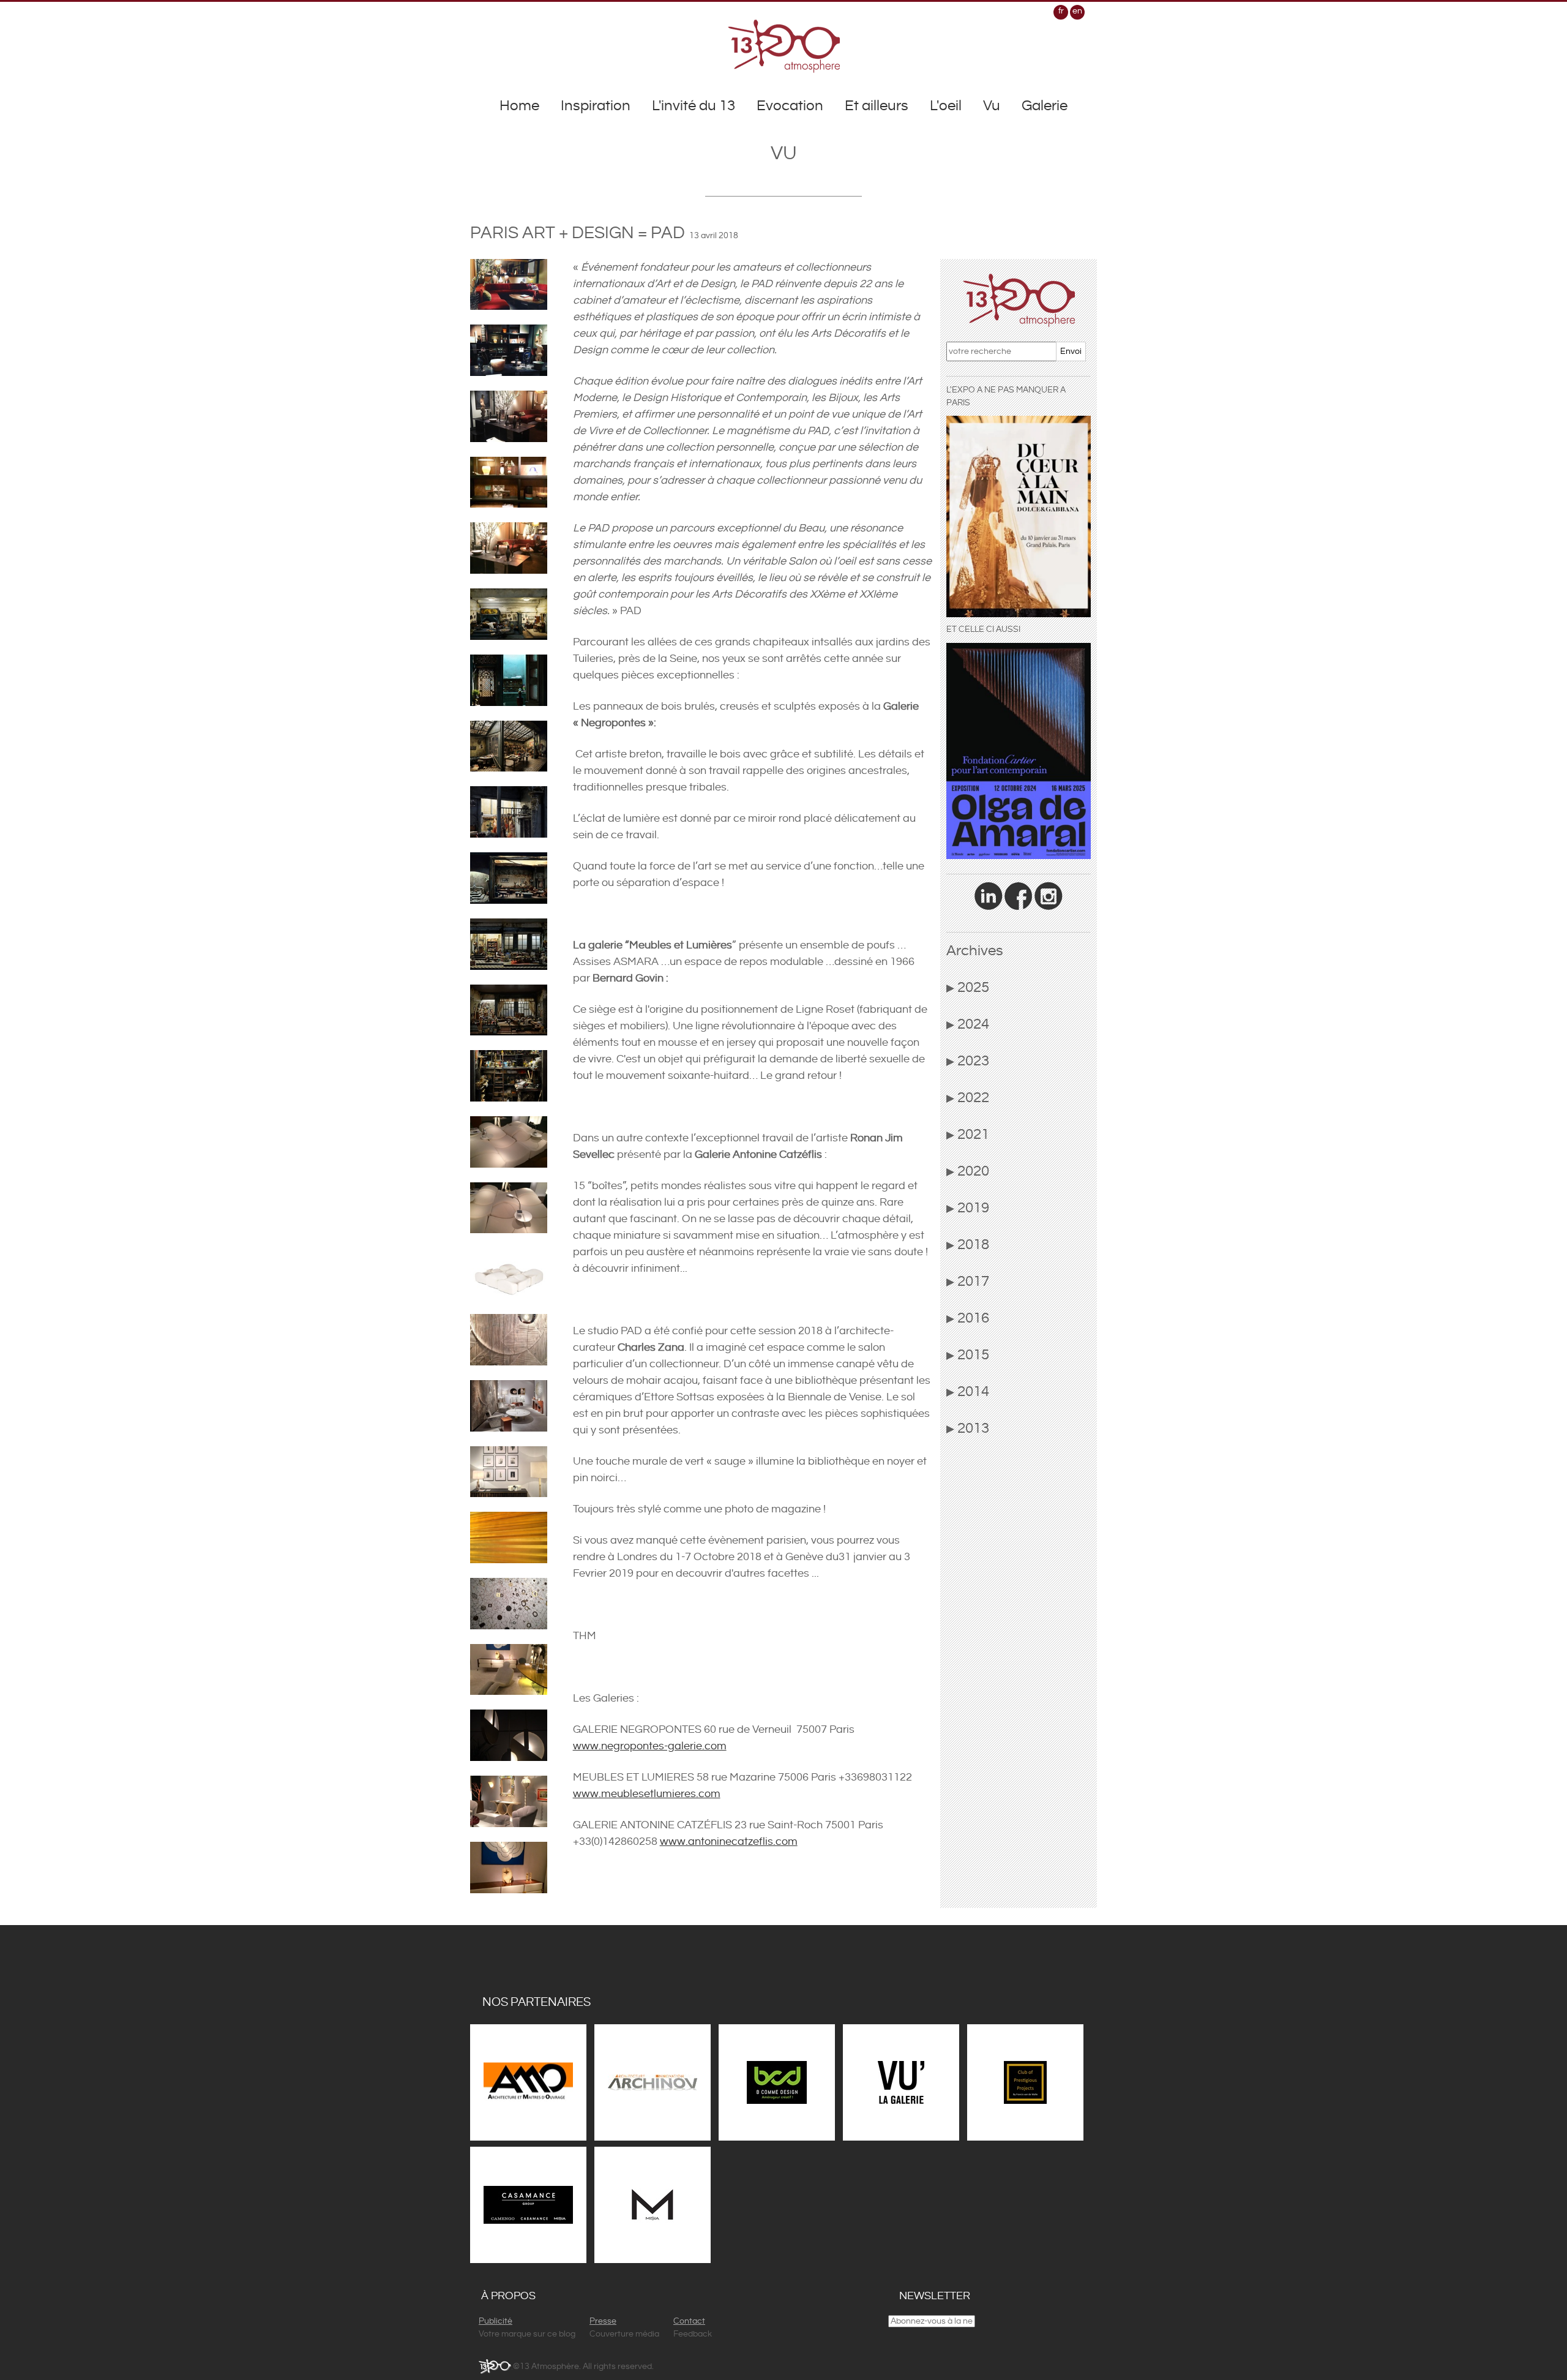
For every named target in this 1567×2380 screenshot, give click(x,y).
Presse (603, 2321)
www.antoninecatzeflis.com (729, 1841)
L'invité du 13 (694, 106)
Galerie (1045, 106)
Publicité (496, 2321)
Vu (992, 106)
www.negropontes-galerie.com (650, 1746)
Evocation (790, 106)
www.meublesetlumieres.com (647, 1794)
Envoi (1071, 351)
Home (519, 106)
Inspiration (596, 106)
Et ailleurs (877, 106)
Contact (689, 2321)
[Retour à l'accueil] (784, 46)
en (1077, 11)
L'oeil (946, 106)
